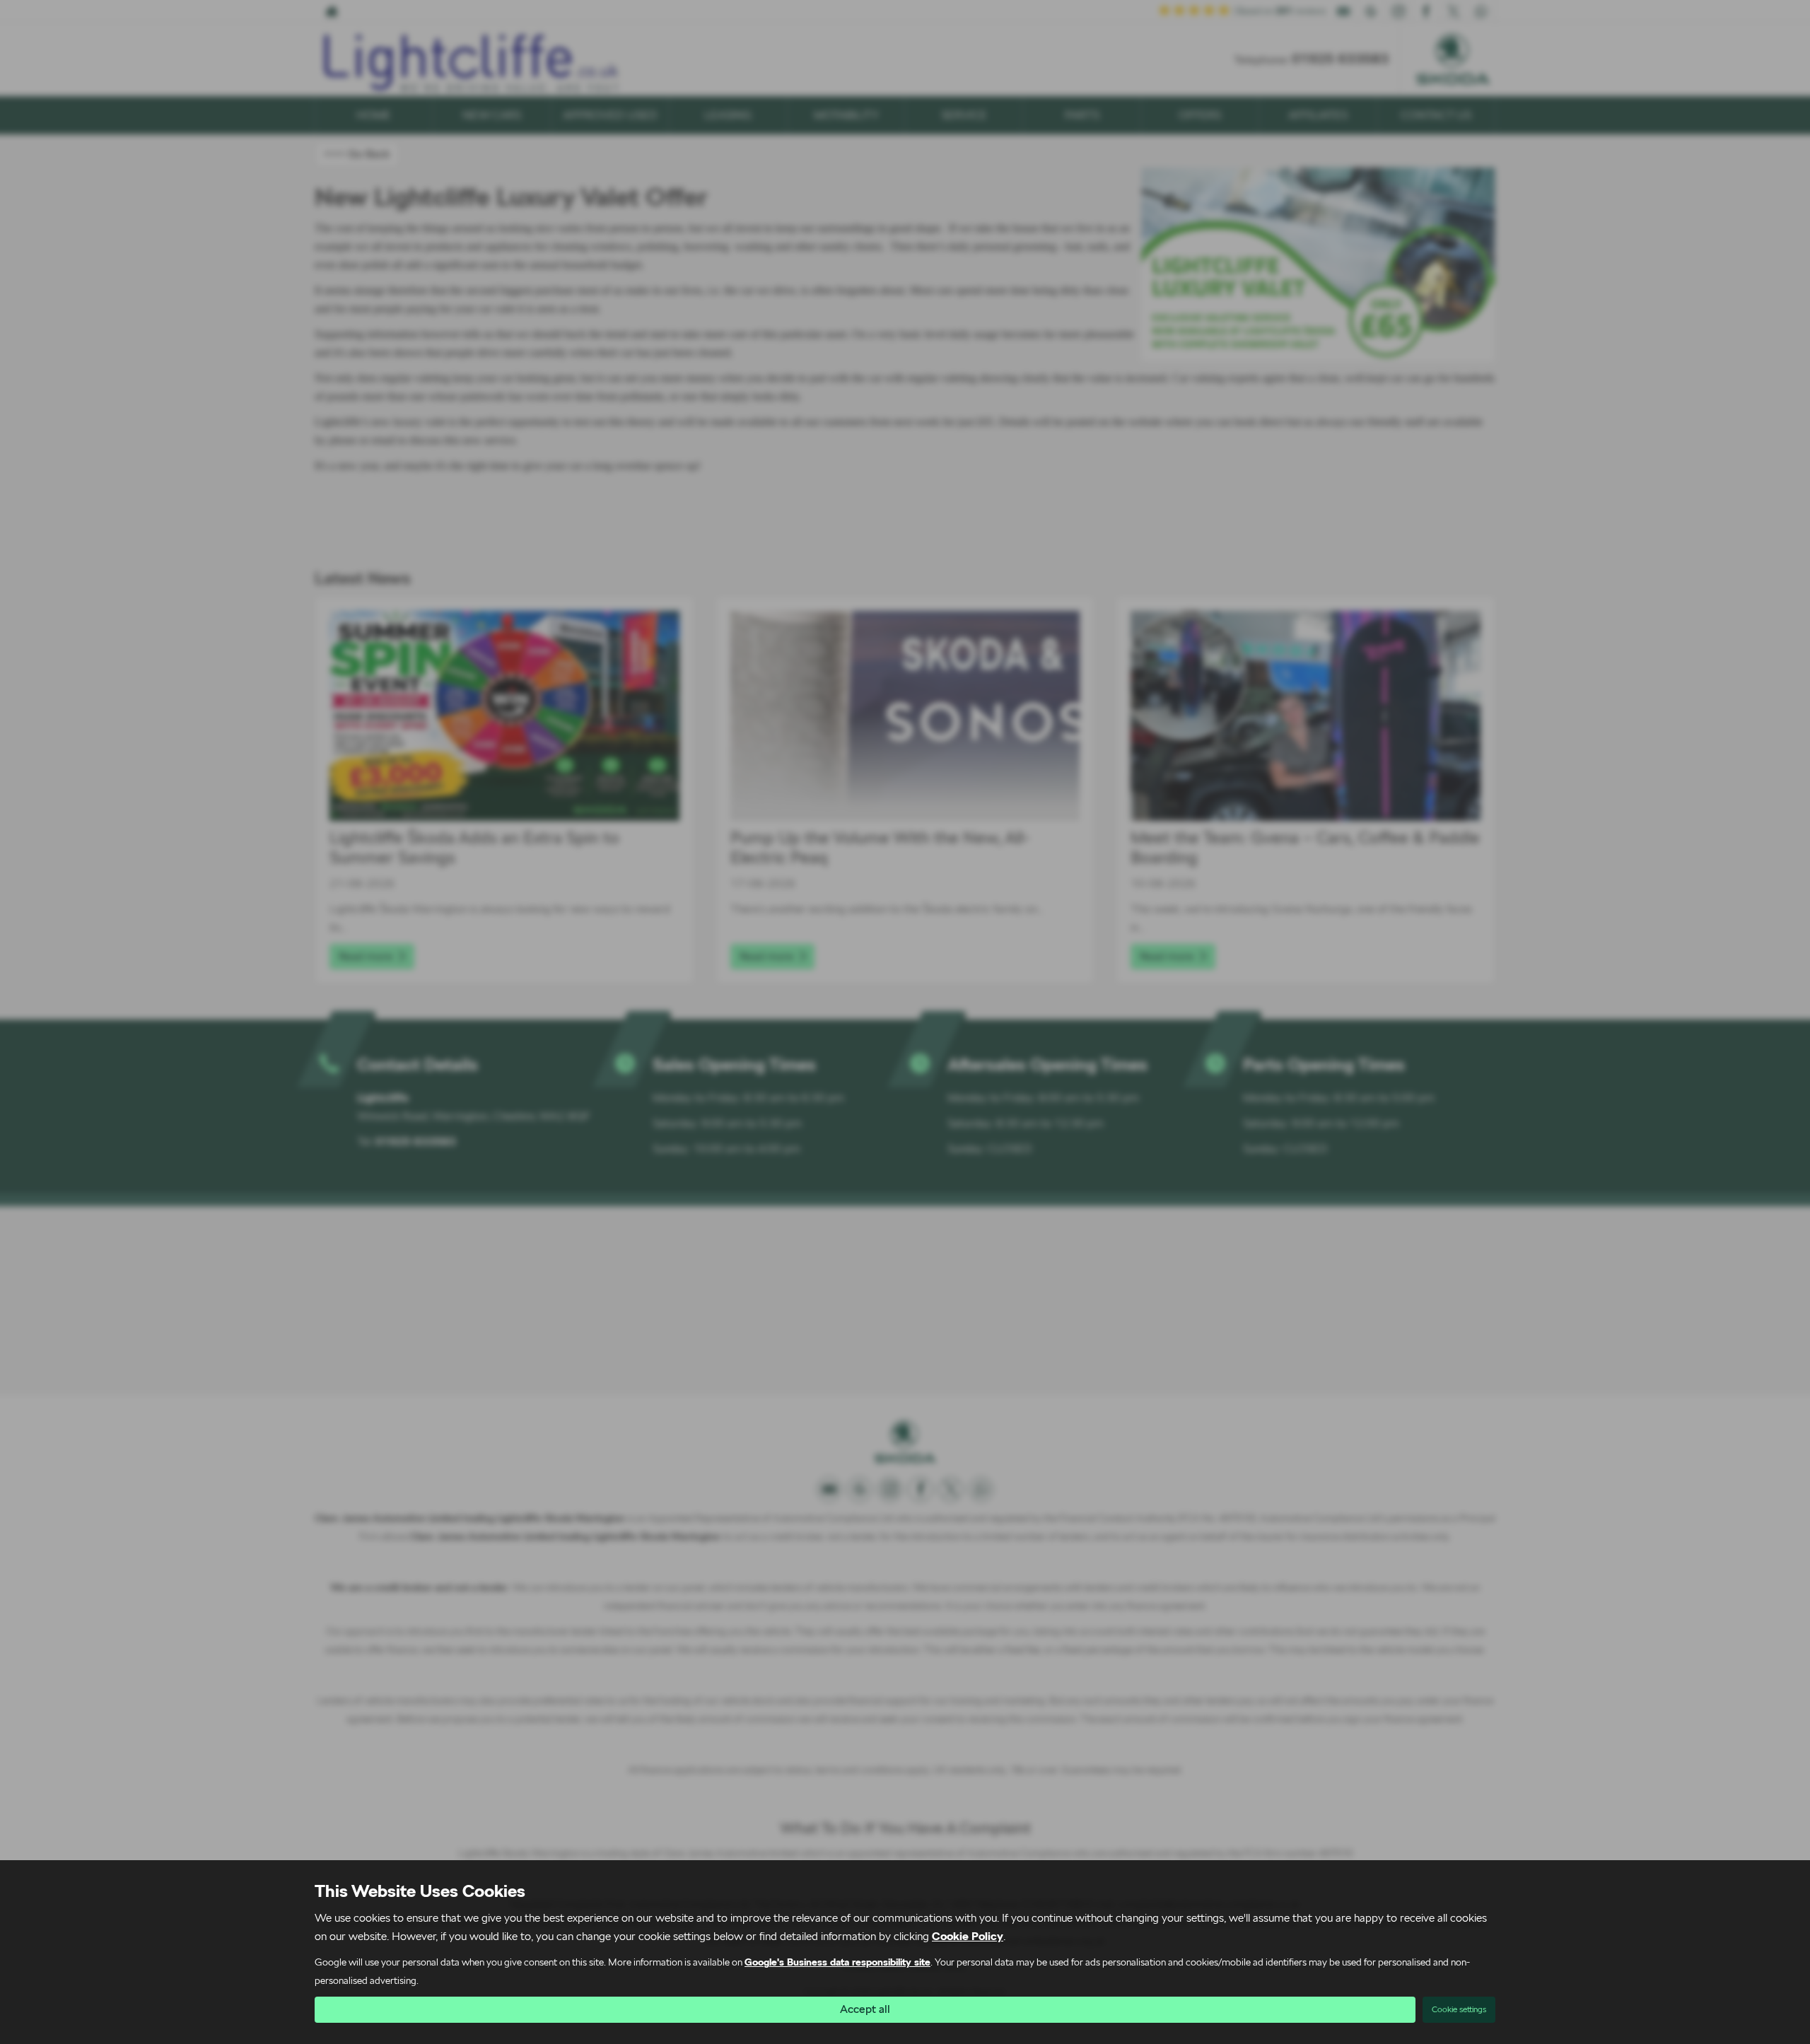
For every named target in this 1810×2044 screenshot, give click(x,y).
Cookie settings (1459, 2009)
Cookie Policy (968, 1936)
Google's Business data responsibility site (837, 1962)
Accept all (865, 2009)
